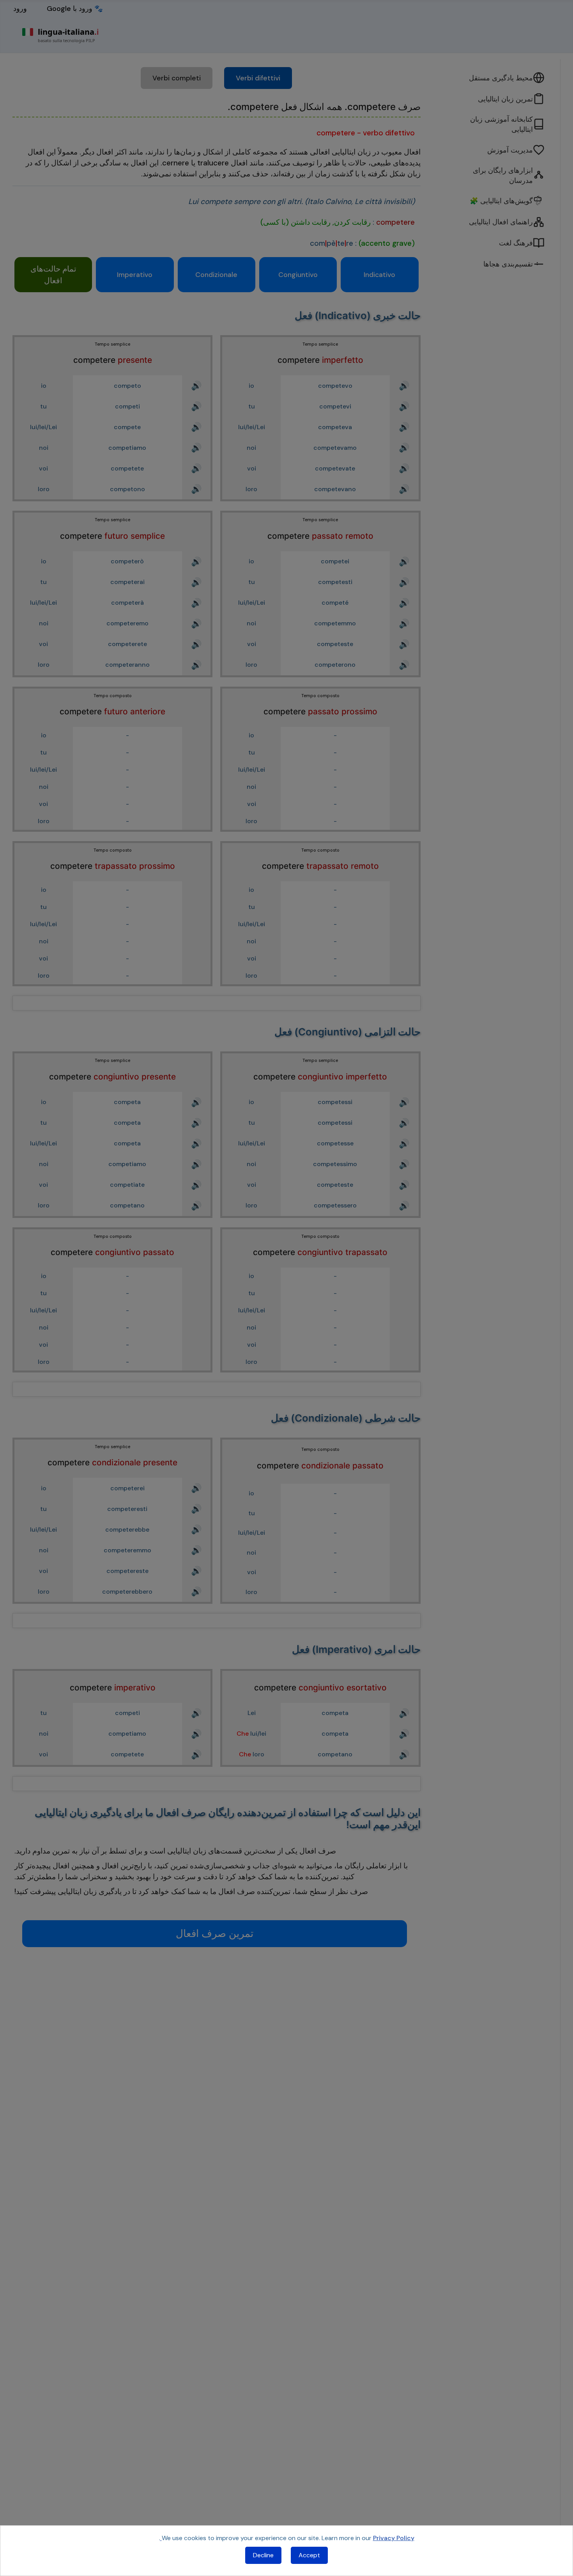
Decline (263, 2555)
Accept (309, 2555)
